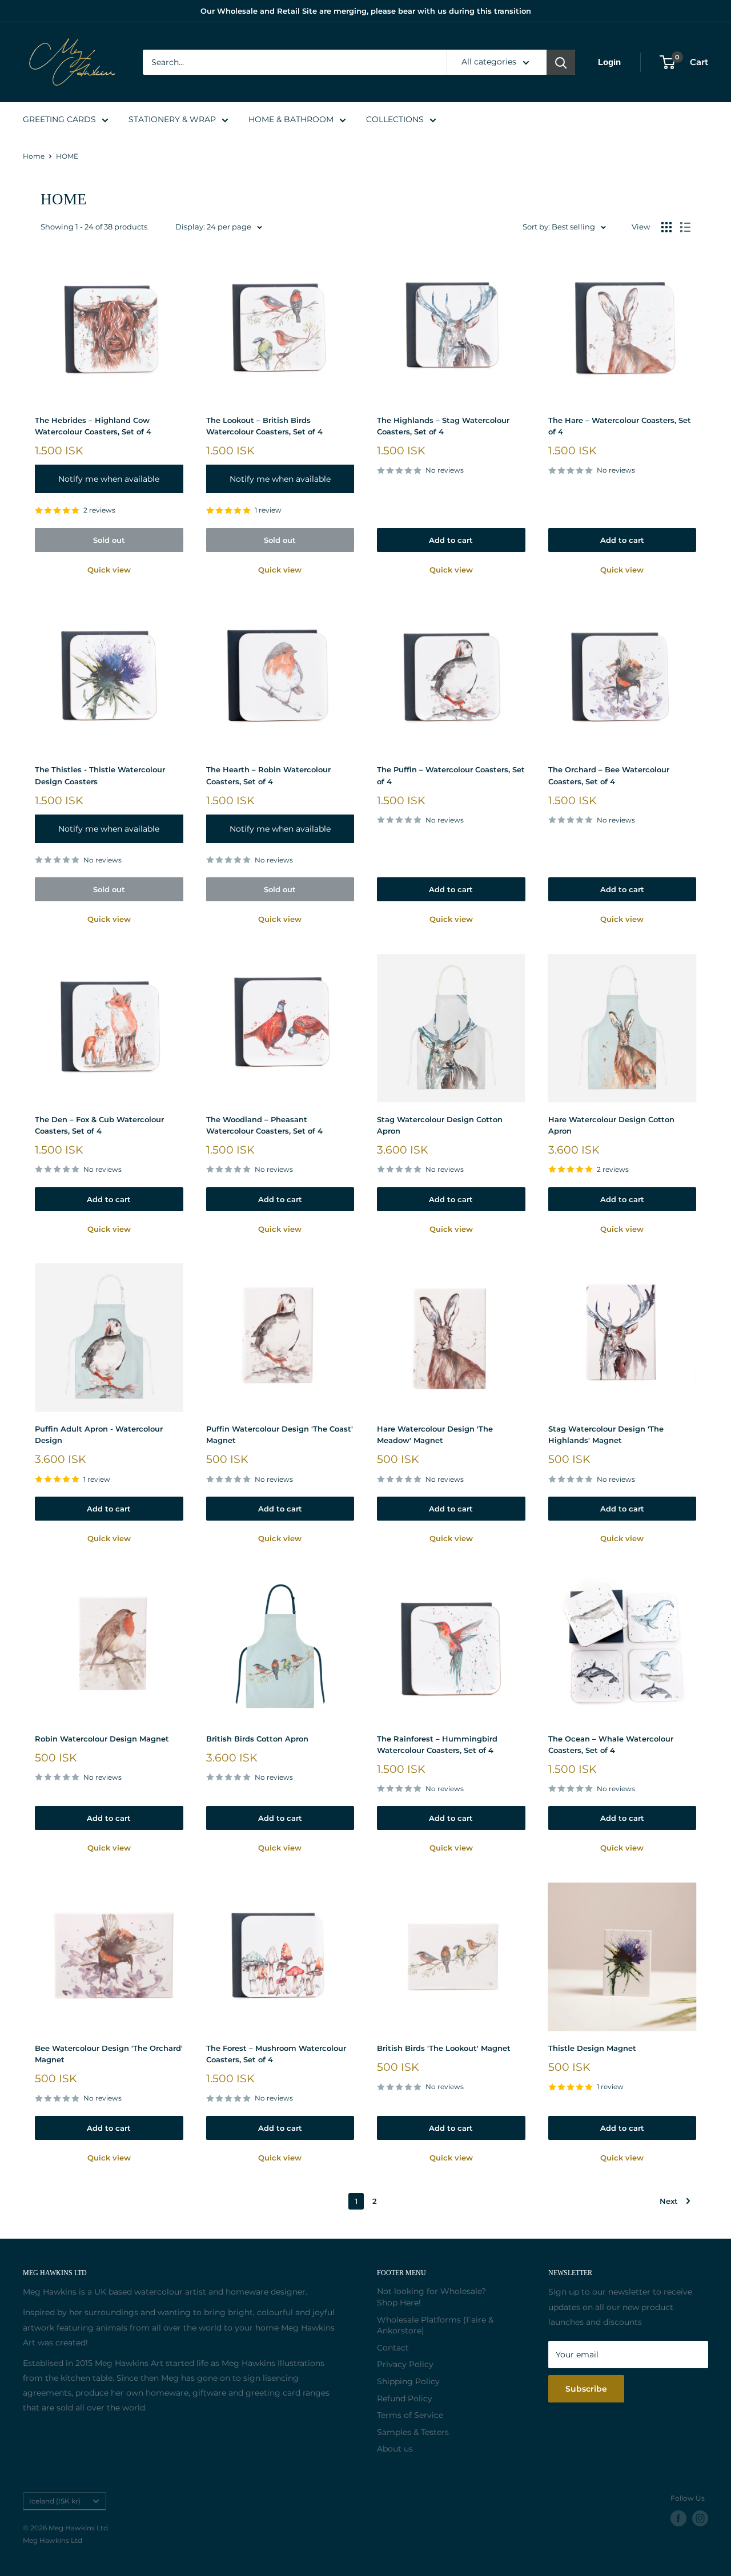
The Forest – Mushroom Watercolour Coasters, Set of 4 (276, 2054)
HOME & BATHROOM (291, 119)
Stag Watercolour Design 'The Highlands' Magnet (606, 1434)
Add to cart (451, 540)
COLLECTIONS (395, 119)
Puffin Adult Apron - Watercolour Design (99, 1434)
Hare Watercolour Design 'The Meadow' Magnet (435, 1434)
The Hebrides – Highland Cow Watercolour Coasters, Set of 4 (93, 426)
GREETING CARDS (59, 119)
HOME (67, 156)
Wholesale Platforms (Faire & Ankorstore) (435, 2325)
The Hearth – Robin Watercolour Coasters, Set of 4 (268, 775)
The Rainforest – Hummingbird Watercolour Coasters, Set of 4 (437, 1744)
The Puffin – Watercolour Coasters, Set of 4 (451, 775)
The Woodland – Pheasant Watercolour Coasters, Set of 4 (264, 1125)
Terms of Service (410, 2415)
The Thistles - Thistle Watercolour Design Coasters (100, 775)
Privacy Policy (405, 2364)
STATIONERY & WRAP (172, 119)
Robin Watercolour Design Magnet (102, 1739)
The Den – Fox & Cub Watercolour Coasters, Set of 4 (99, 1125)
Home (34, 156)
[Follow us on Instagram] (700, 2518)
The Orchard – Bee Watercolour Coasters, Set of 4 (609, 775)
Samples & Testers (413, 2432)
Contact (393, 2348)
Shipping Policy (408, 2381)
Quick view (109, 570)
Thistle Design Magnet (592, 2048)
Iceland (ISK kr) (55, 2501)
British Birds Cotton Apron (257, 1739)
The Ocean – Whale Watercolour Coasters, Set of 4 (611, 1744)
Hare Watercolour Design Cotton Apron (611, 1125)
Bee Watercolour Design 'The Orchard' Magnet (109, 2054)
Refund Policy (405, 2398)
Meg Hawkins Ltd (53, 2540)
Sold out (109, 540)
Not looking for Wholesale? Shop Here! (431, 2297)
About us (395, 2449)
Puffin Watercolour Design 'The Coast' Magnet (280, 1434)
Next (669, 2201)
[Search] (561, 62)
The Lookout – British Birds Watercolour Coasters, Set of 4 (264, 426)
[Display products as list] (685, 227)
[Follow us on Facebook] (678, 2518)
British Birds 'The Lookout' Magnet (444, 2048)
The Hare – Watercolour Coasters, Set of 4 (620, 426)
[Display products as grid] (666, 227)
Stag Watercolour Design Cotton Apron (440, 1125)
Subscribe (586, 2389)
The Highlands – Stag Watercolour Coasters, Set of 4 (443, 426)
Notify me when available (109, 479)
